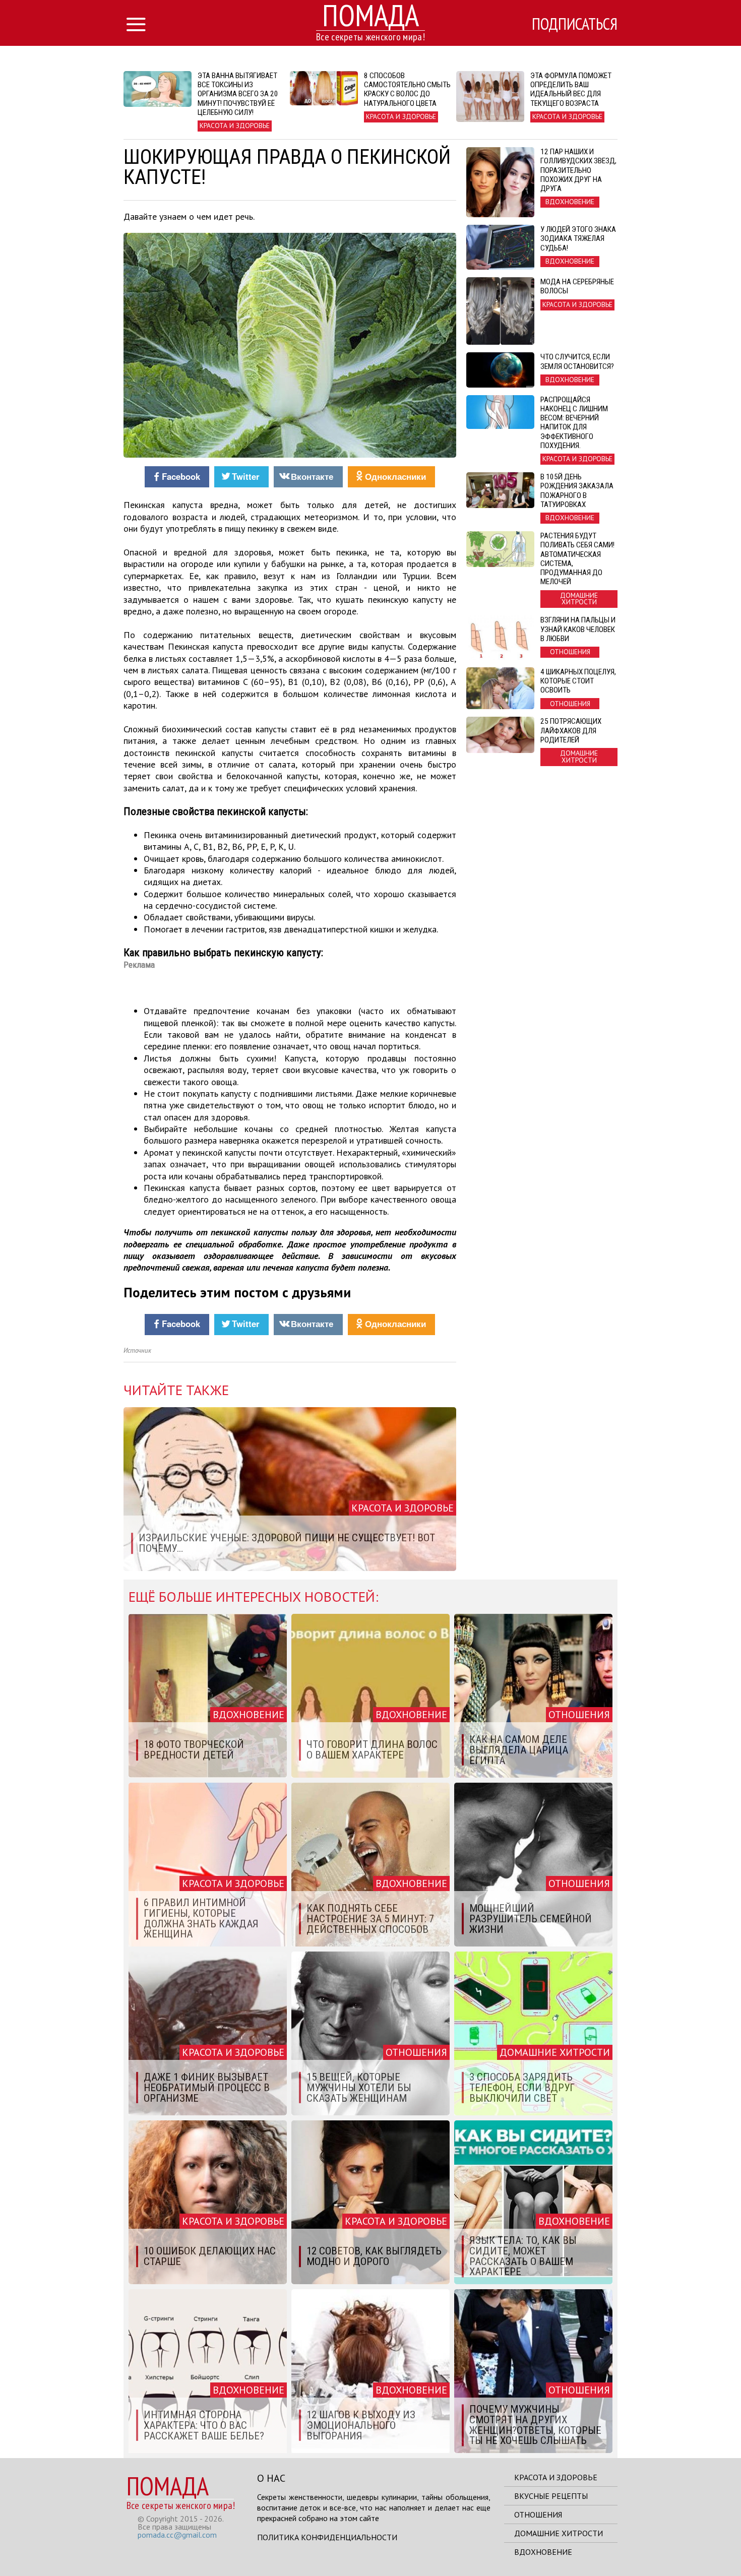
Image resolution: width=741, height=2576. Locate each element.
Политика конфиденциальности (327, 2537)
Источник (137, 1350)
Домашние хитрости (559, 2533)
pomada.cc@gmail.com (177, 2535)
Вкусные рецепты (551, 2496)
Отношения (538, 2515)
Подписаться (575, 24)
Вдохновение (543, 2552)
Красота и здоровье (556, 2477)
